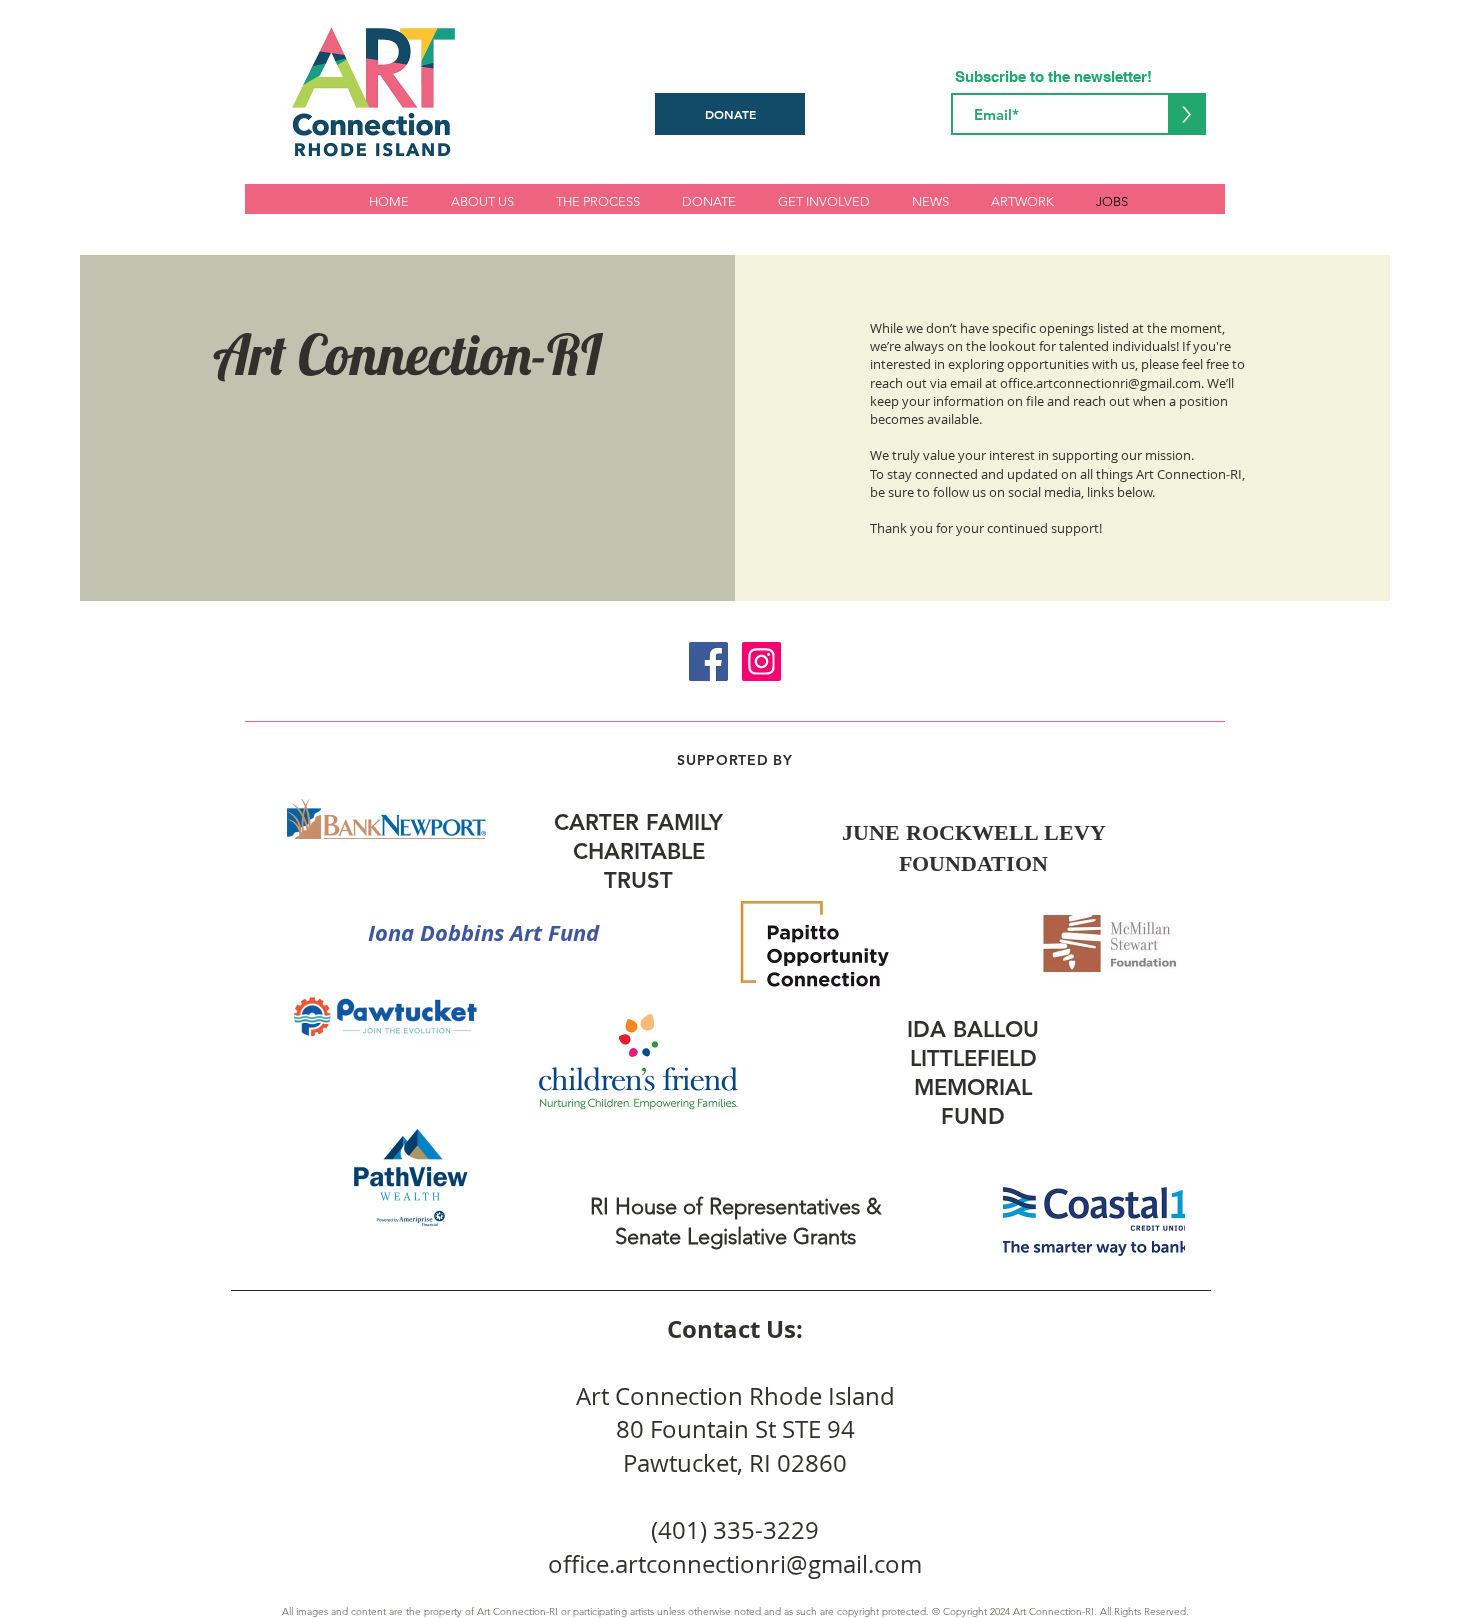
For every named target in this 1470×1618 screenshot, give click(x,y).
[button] (824, 201)
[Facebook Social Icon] (708, 661)
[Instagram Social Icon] (761, 661)
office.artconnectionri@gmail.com (1100, 383)
